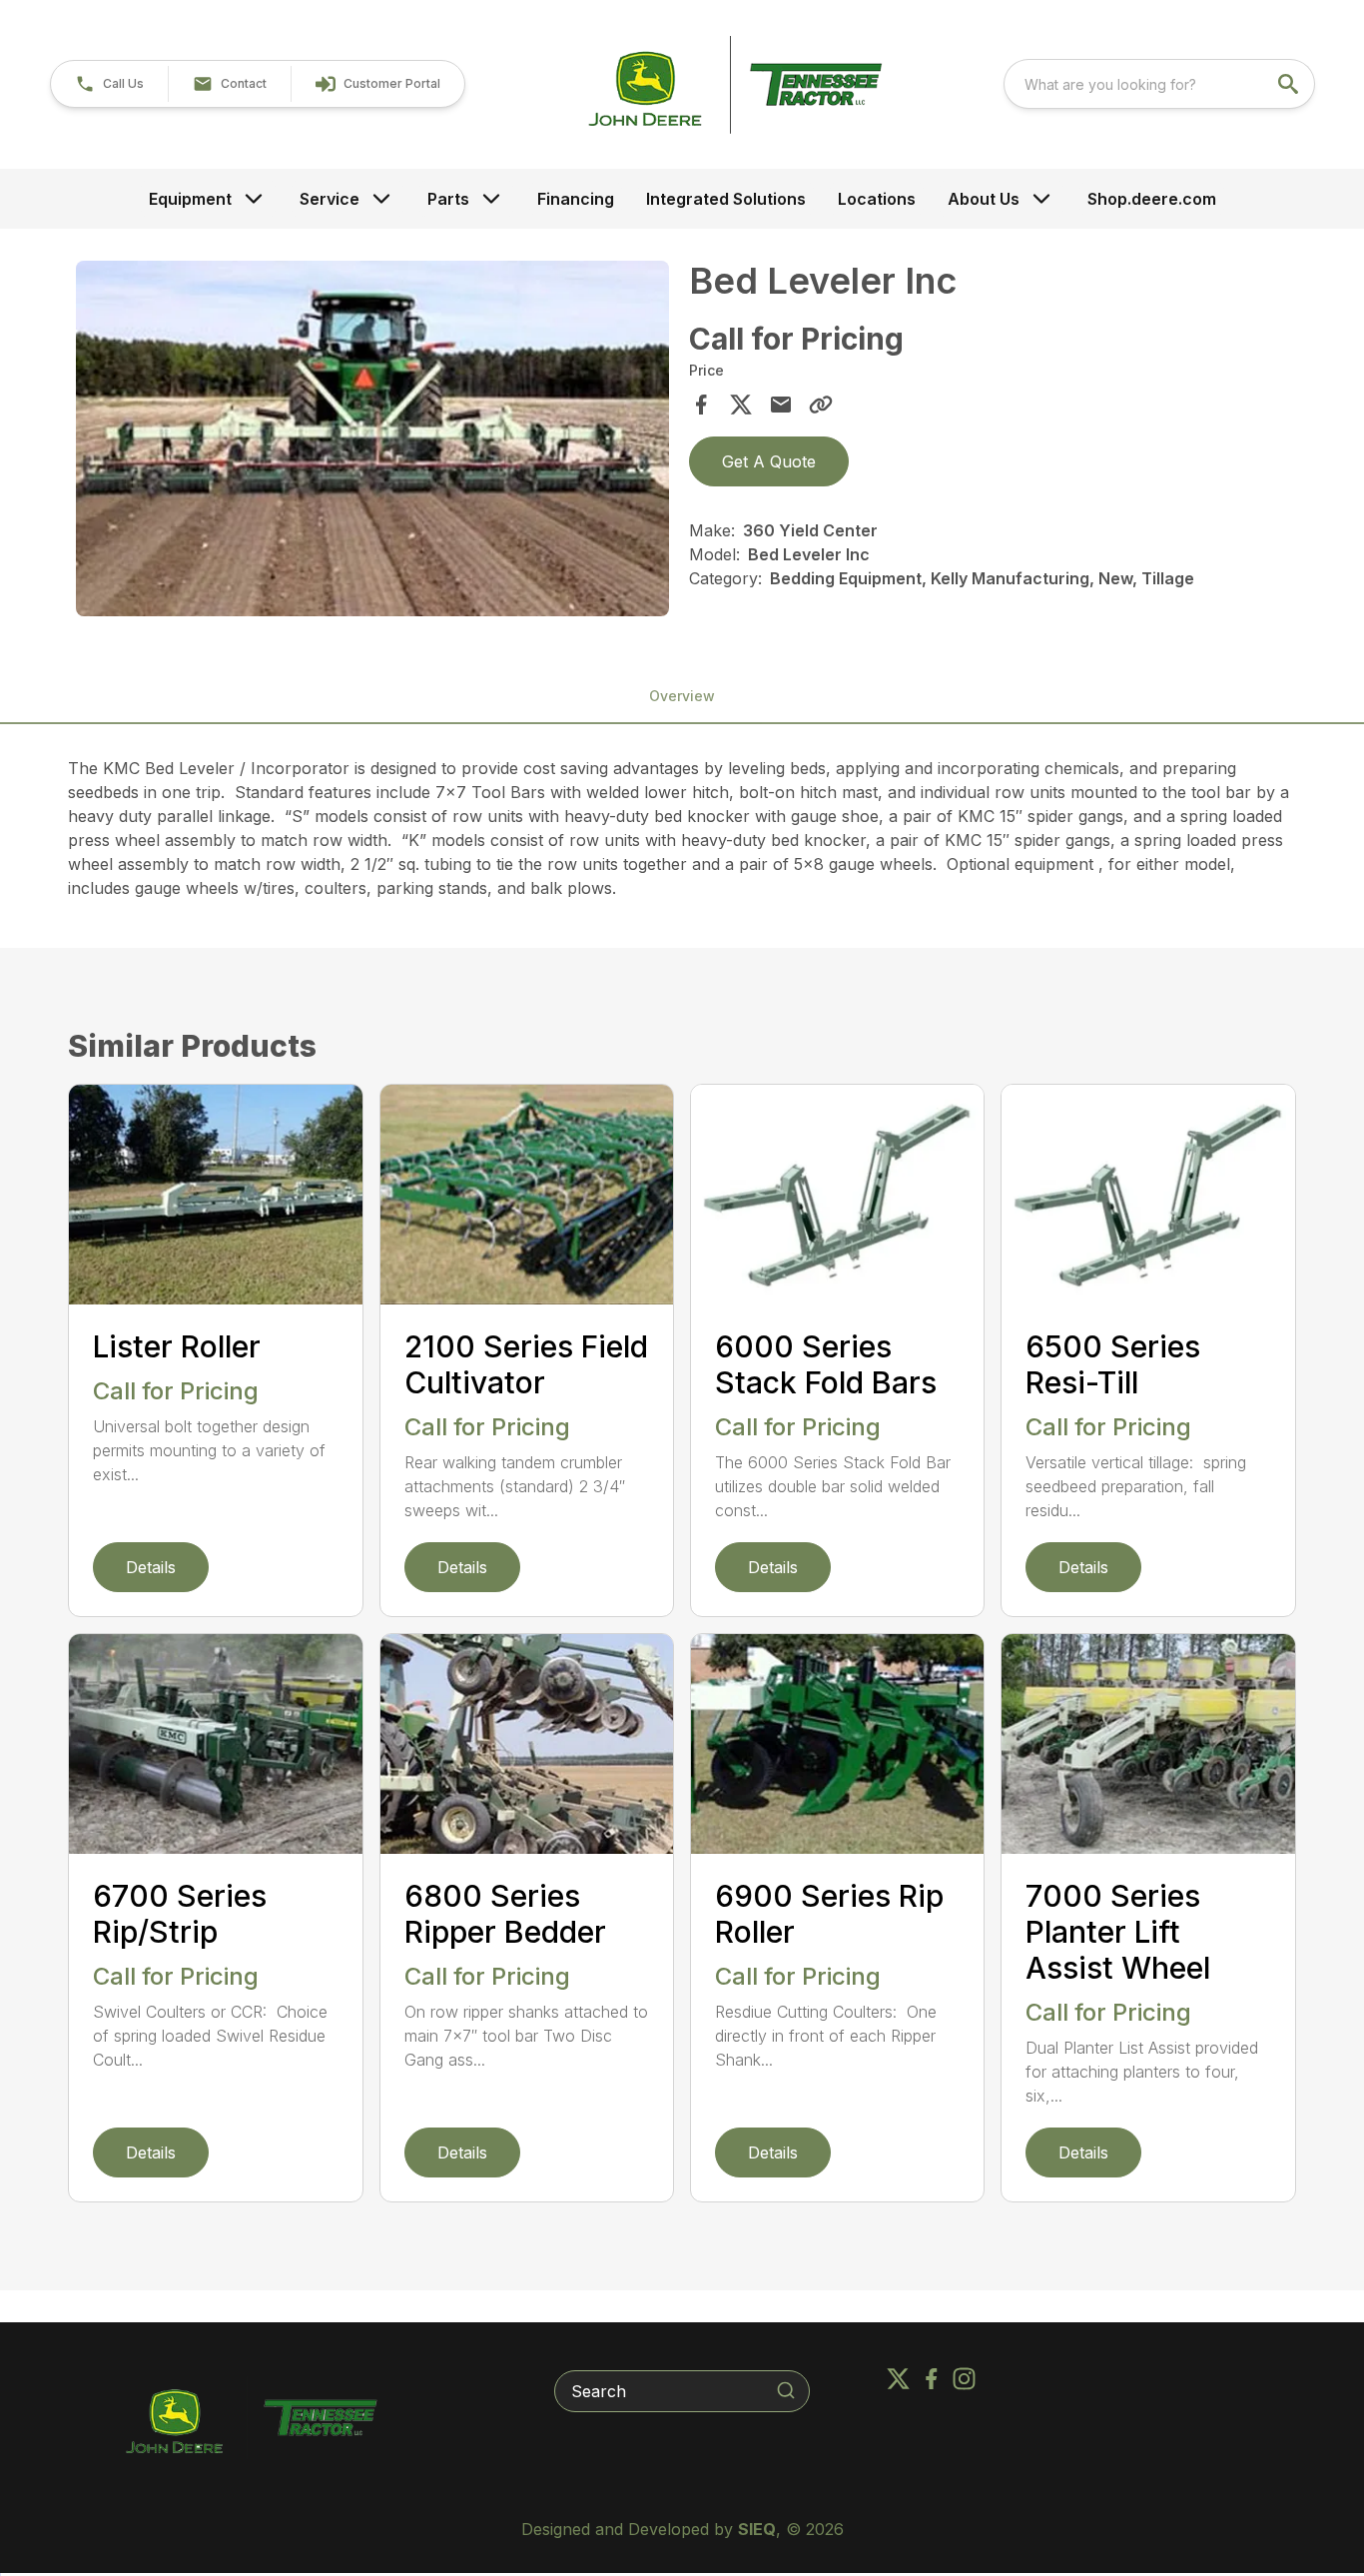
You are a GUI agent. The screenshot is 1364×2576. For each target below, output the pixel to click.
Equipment (190, 199)
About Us (984, 199)
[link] (377, 84)
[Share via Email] (781, 405)
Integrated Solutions (726, 199)
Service (330, 199)
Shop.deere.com (1152, 199)
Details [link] (151, 1567)
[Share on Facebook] (701, 405)
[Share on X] (741, 405)
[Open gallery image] (372, 438)
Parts (448, 199)
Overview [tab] (682, 696)
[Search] (786, 2390)
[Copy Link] (821, 405)
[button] (109, 84)
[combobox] (1159, 84)
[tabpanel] (372, 441)
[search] (1290, 84)
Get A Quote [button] (769, 461)
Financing (576, 199)
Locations (877, 199)
